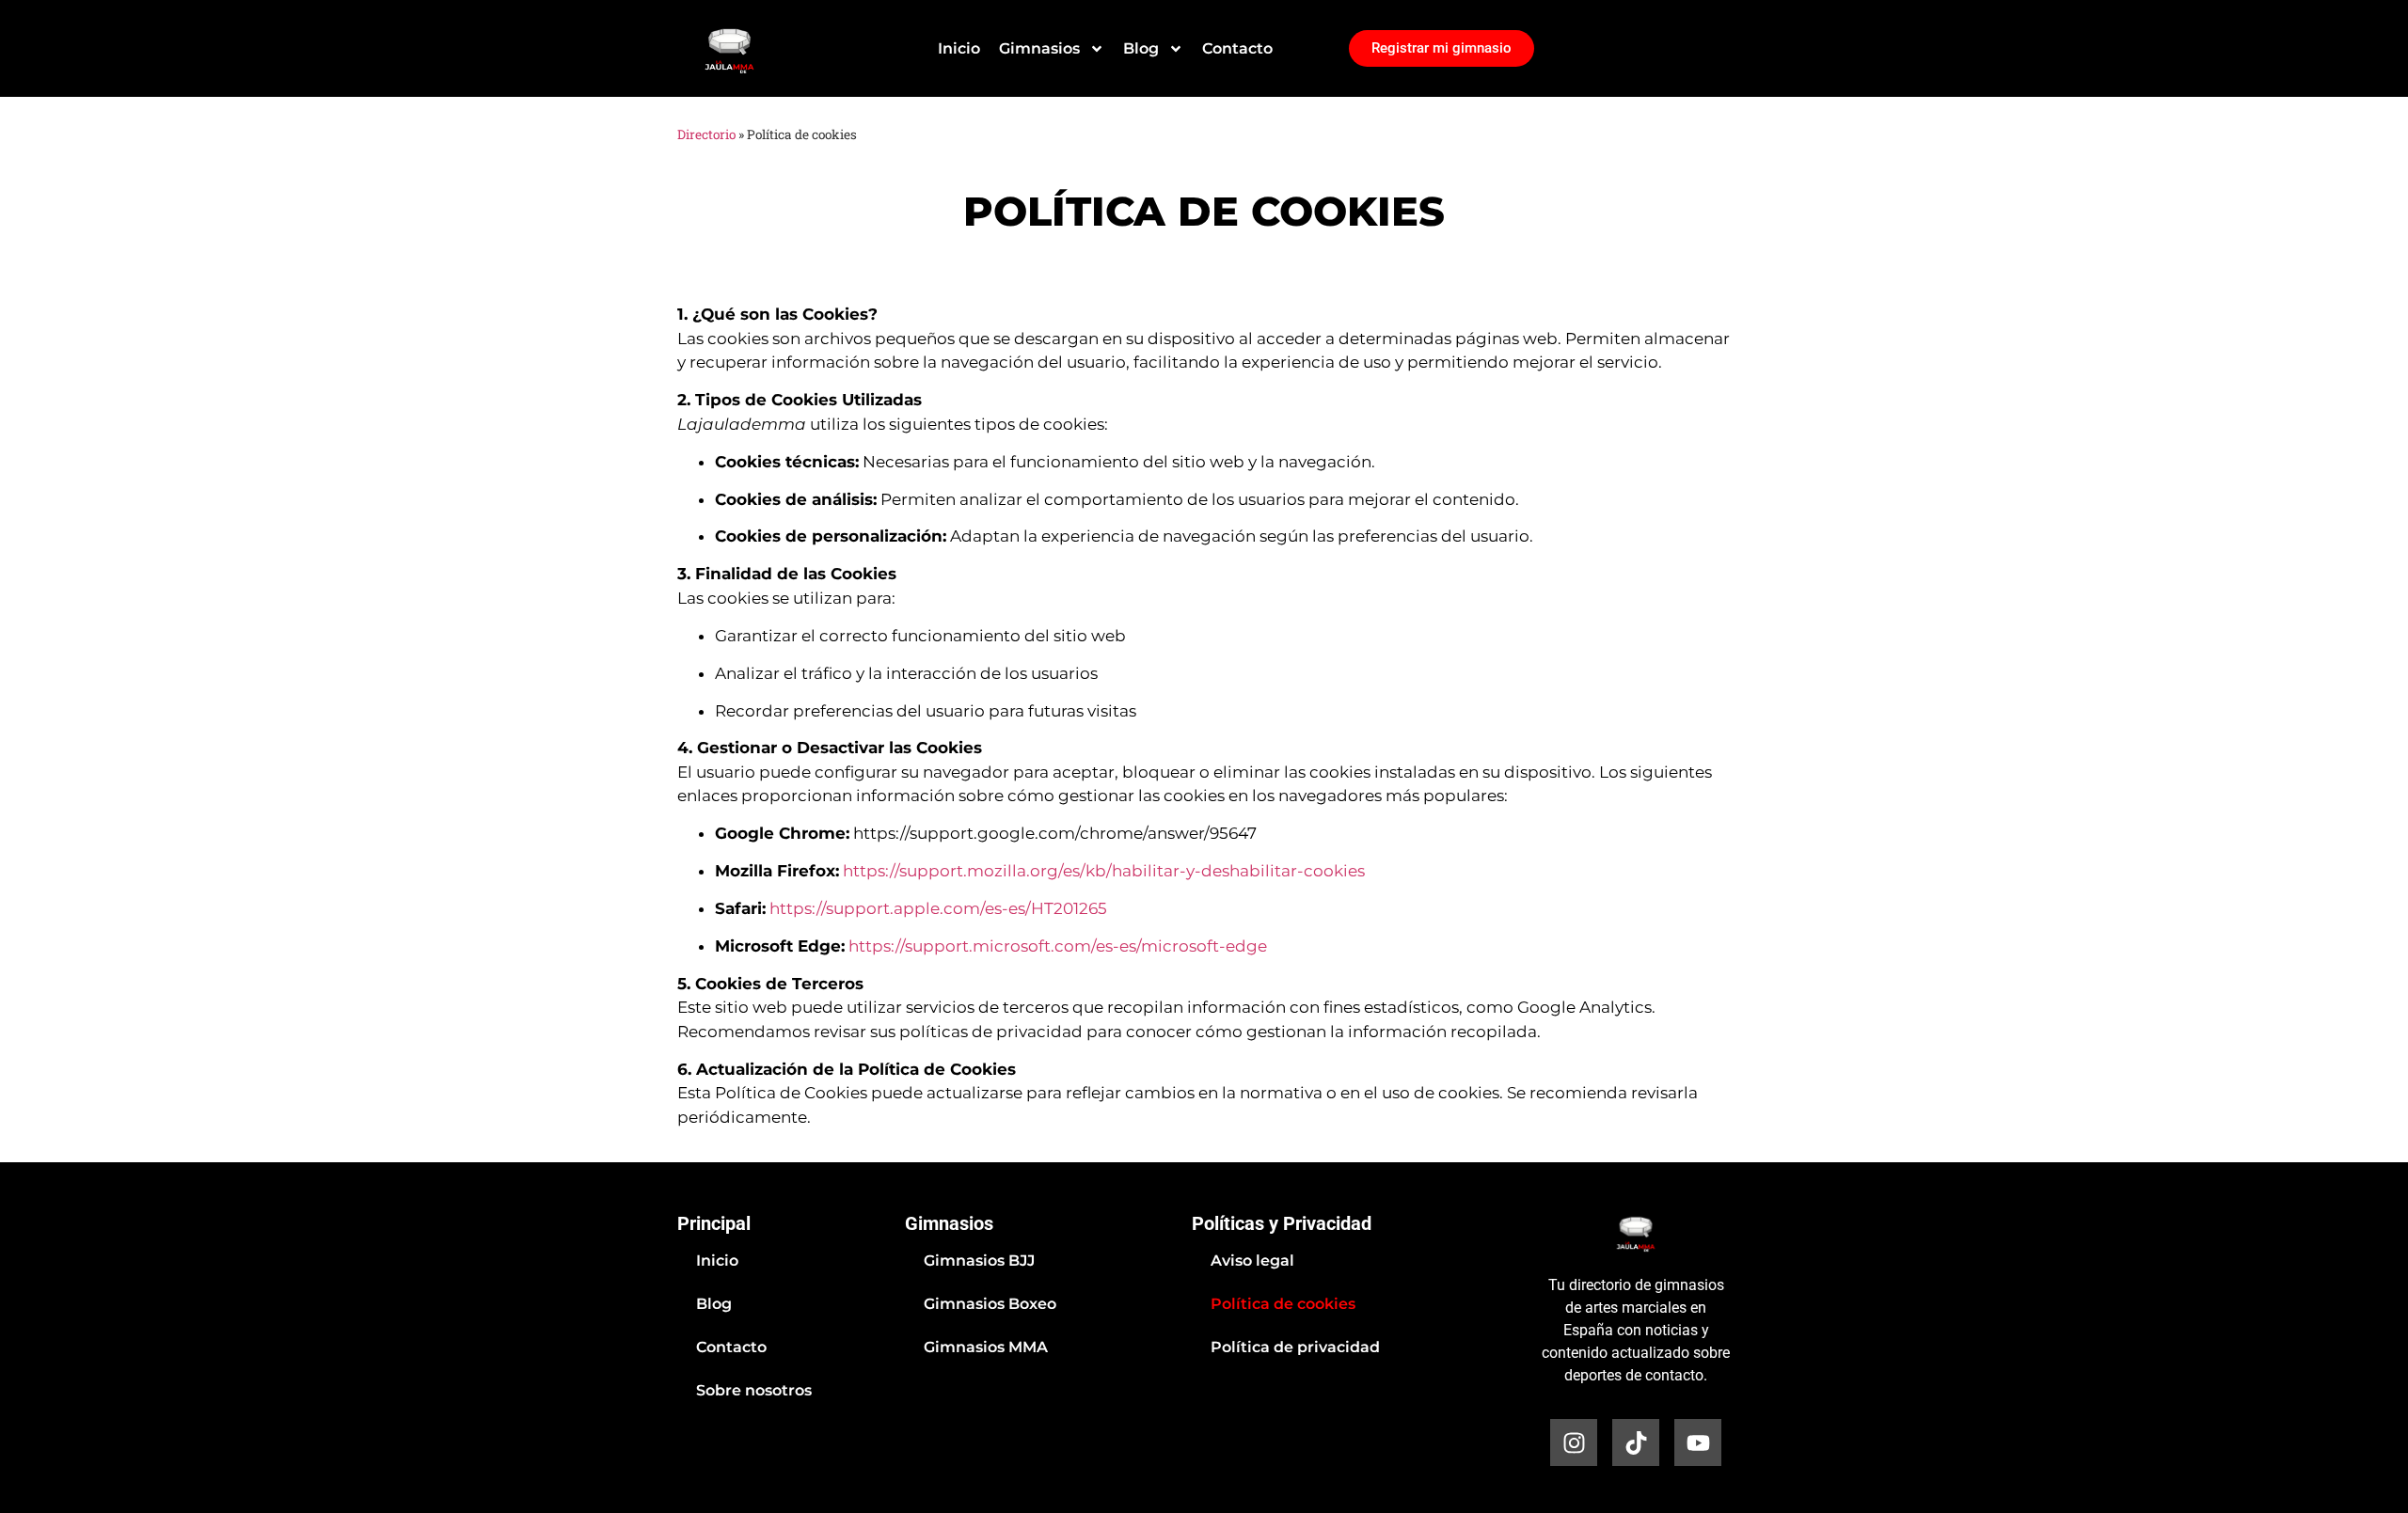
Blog (1141, 48)
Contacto (1237, 48)
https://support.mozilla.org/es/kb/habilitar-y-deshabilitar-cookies (1104, 871)
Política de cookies (1283, 1304)
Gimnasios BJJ (979, 1261)
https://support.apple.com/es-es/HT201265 (938, 908)
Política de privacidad (1295, 1347)
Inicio (959, 48)
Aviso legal (1252, 1261)
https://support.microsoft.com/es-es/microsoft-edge (1058, 946)
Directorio (706, 134)
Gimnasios (1039, 48)
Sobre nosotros (754, 1390)
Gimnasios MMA (986, 1347)
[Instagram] (1574, 1442)
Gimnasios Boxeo (990, 1304)
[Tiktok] (1636, 1442)
